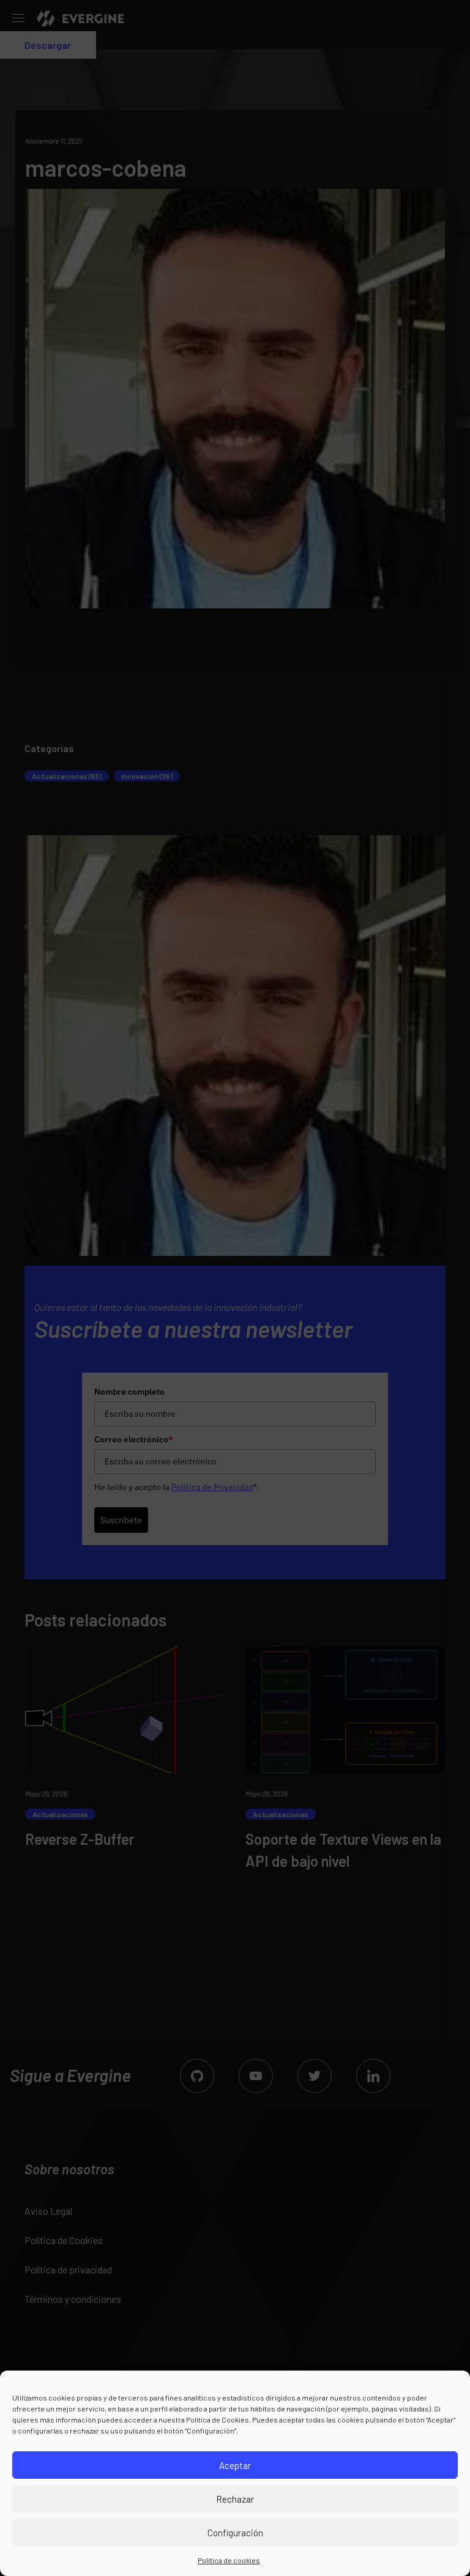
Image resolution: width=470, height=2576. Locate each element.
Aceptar (235, 2465)
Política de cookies (229, 2560)
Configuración (235, 2533)
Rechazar (235, 2499)
